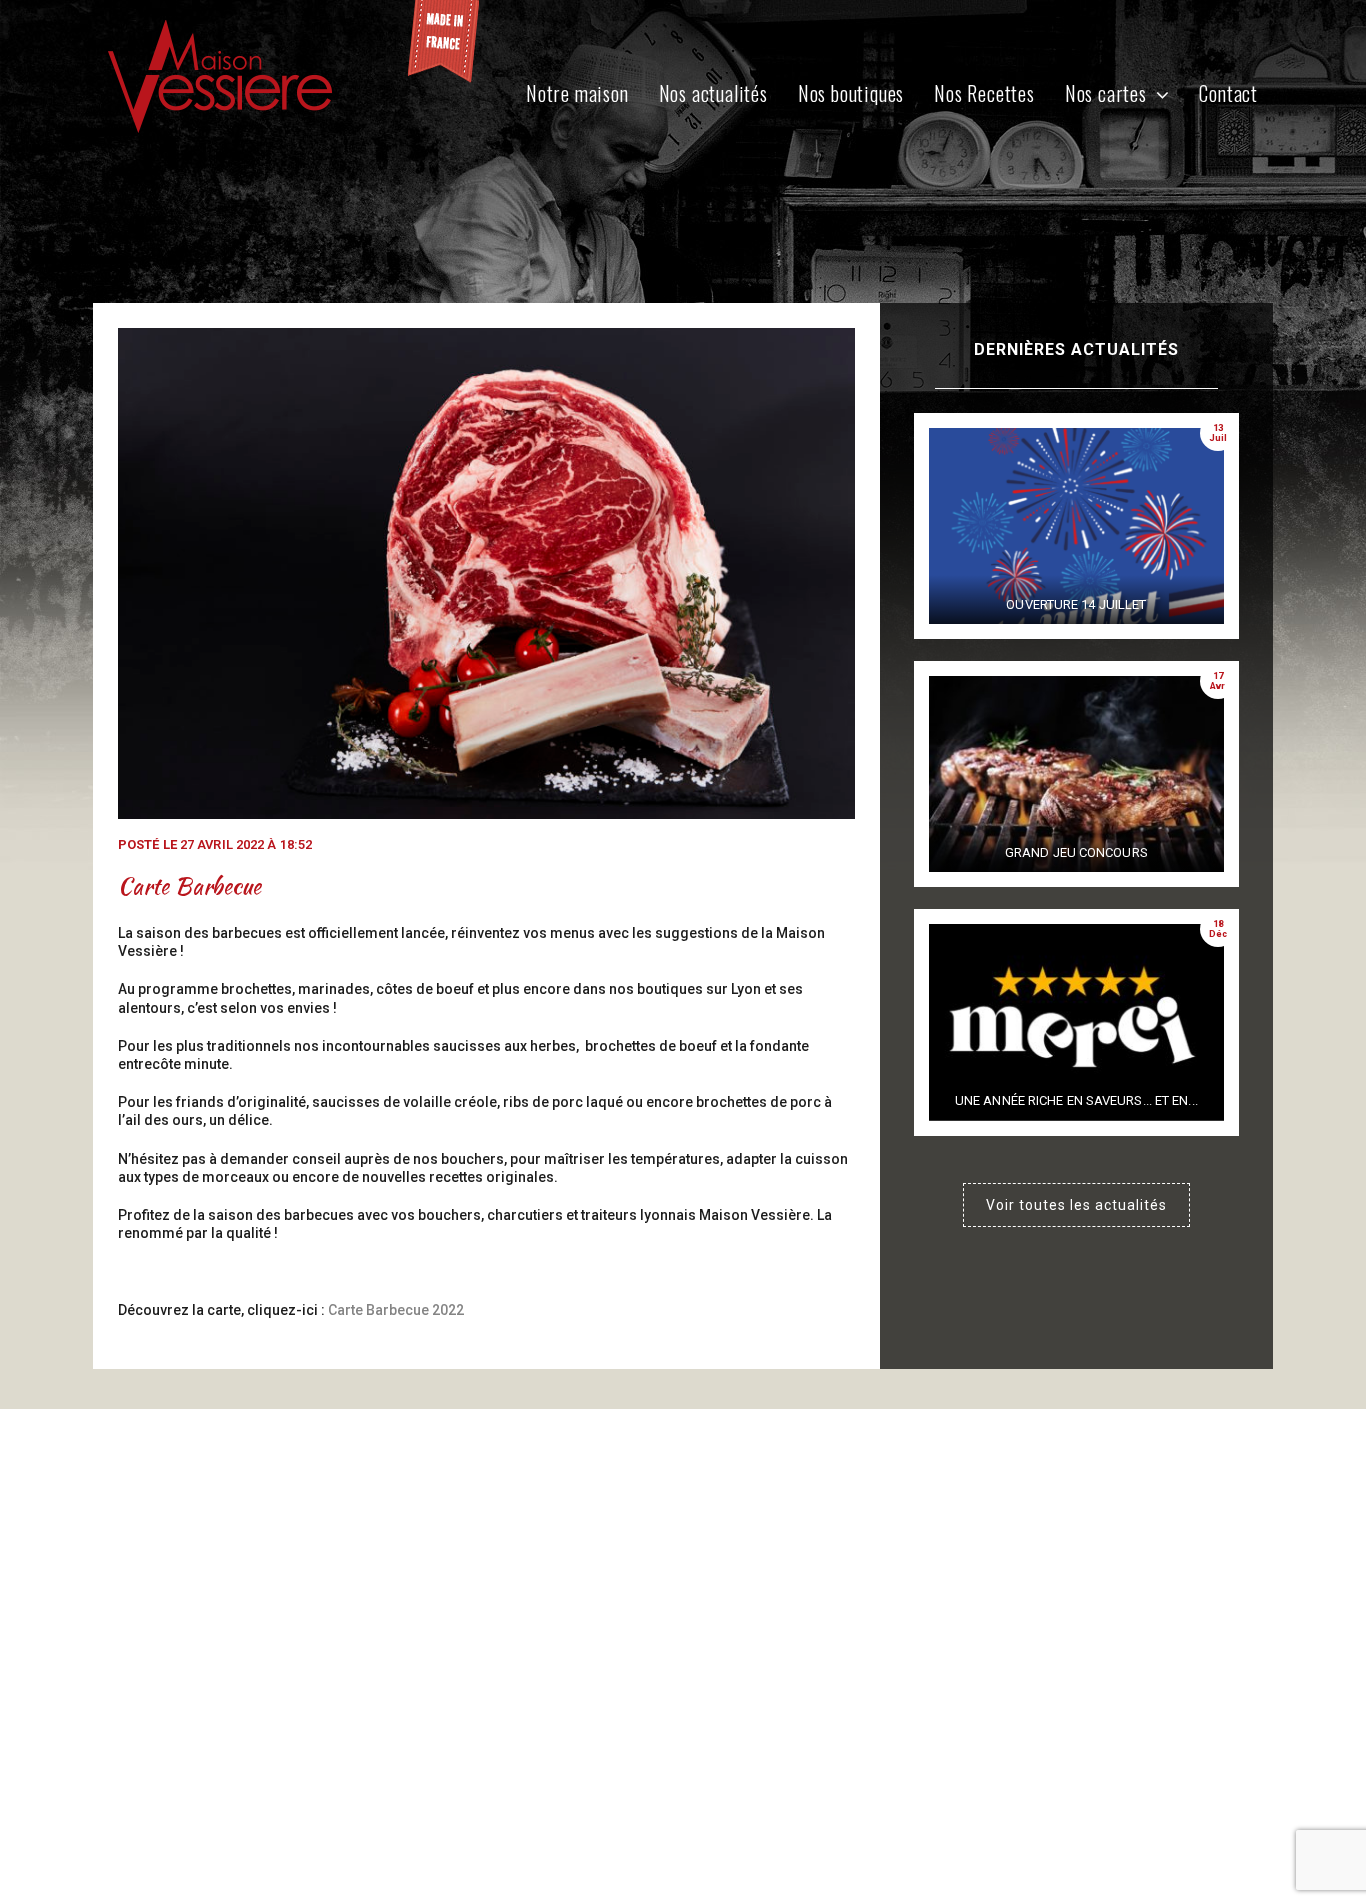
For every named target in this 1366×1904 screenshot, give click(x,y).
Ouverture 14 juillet (1076, 604)
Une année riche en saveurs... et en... (1076, 1100)
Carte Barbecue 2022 (396, 1310)
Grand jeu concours (1076, 852)
